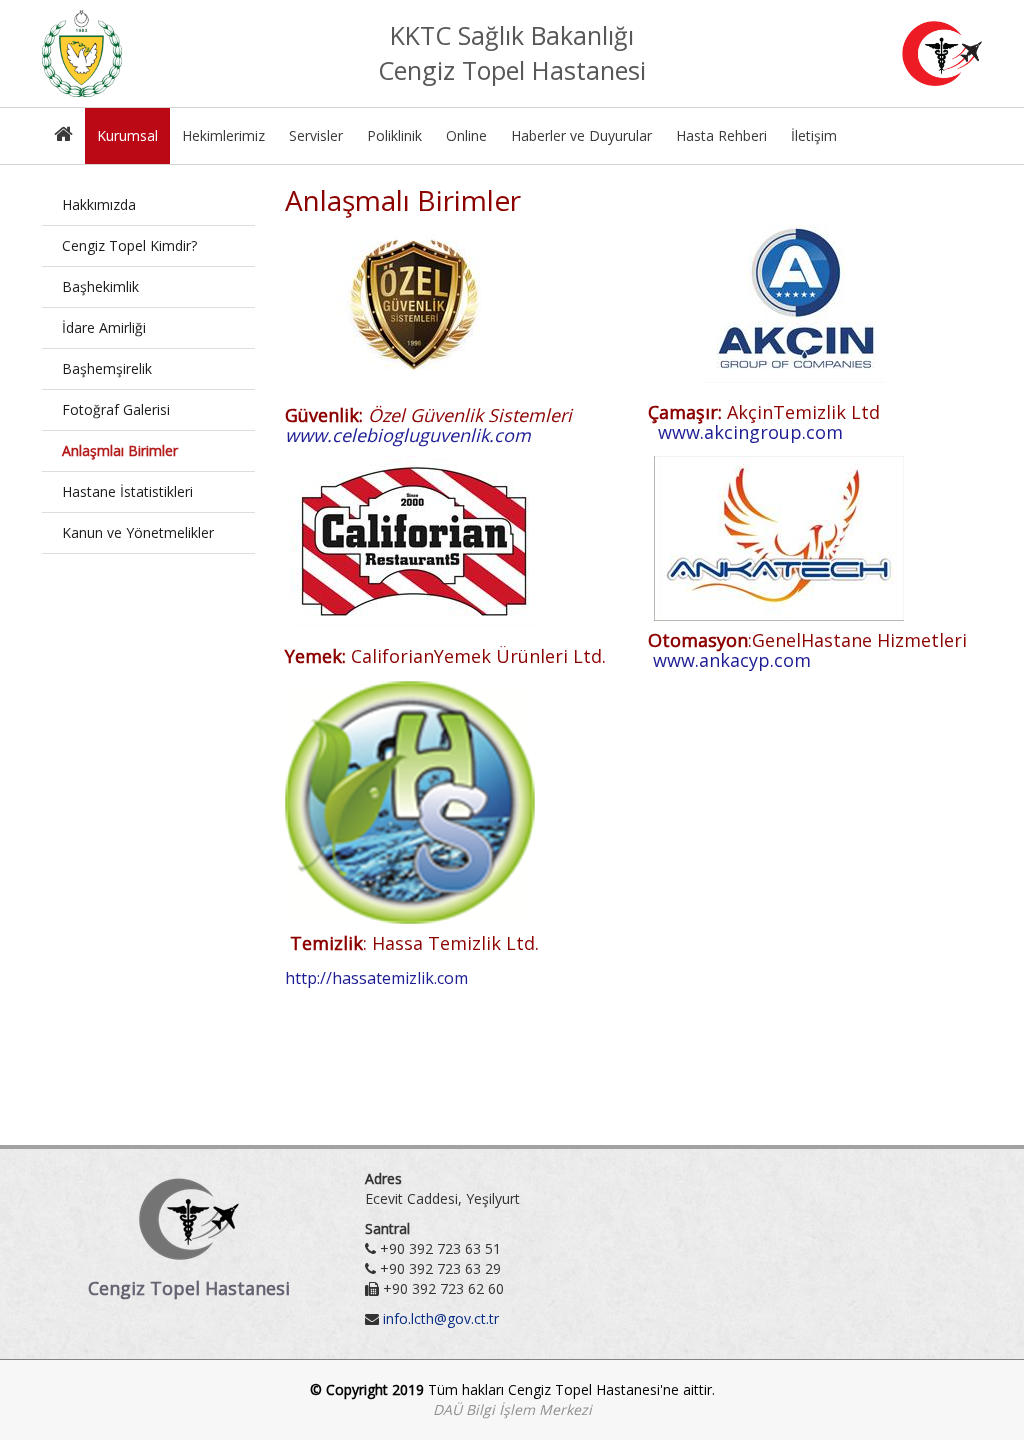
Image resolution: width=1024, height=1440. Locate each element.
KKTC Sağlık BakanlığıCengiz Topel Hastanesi (512, 53)
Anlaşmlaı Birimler (120, 450)
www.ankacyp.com (732, 660)
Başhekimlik (100, 286)
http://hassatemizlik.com (376, 978)
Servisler (316, 135)
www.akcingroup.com (750, 432)
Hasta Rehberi (721, 135)
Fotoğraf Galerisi (116, 409)
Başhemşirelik (107, 368)
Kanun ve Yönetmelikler (138, 532)
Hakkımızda (99, 204)
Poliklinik (394, 135)
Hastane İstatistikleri (127, 491)
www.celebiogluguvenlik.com (408, 435)
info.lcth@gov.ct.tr (441, 1318)
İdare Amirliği (104, 327)
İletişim (814, 135)
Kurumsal (127, 135)
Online (466, 135)
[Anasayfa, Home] (63, 136)
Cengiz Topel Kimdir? (129, 245)
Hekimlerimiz (223, 135)
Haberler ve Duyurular (581, 135)
